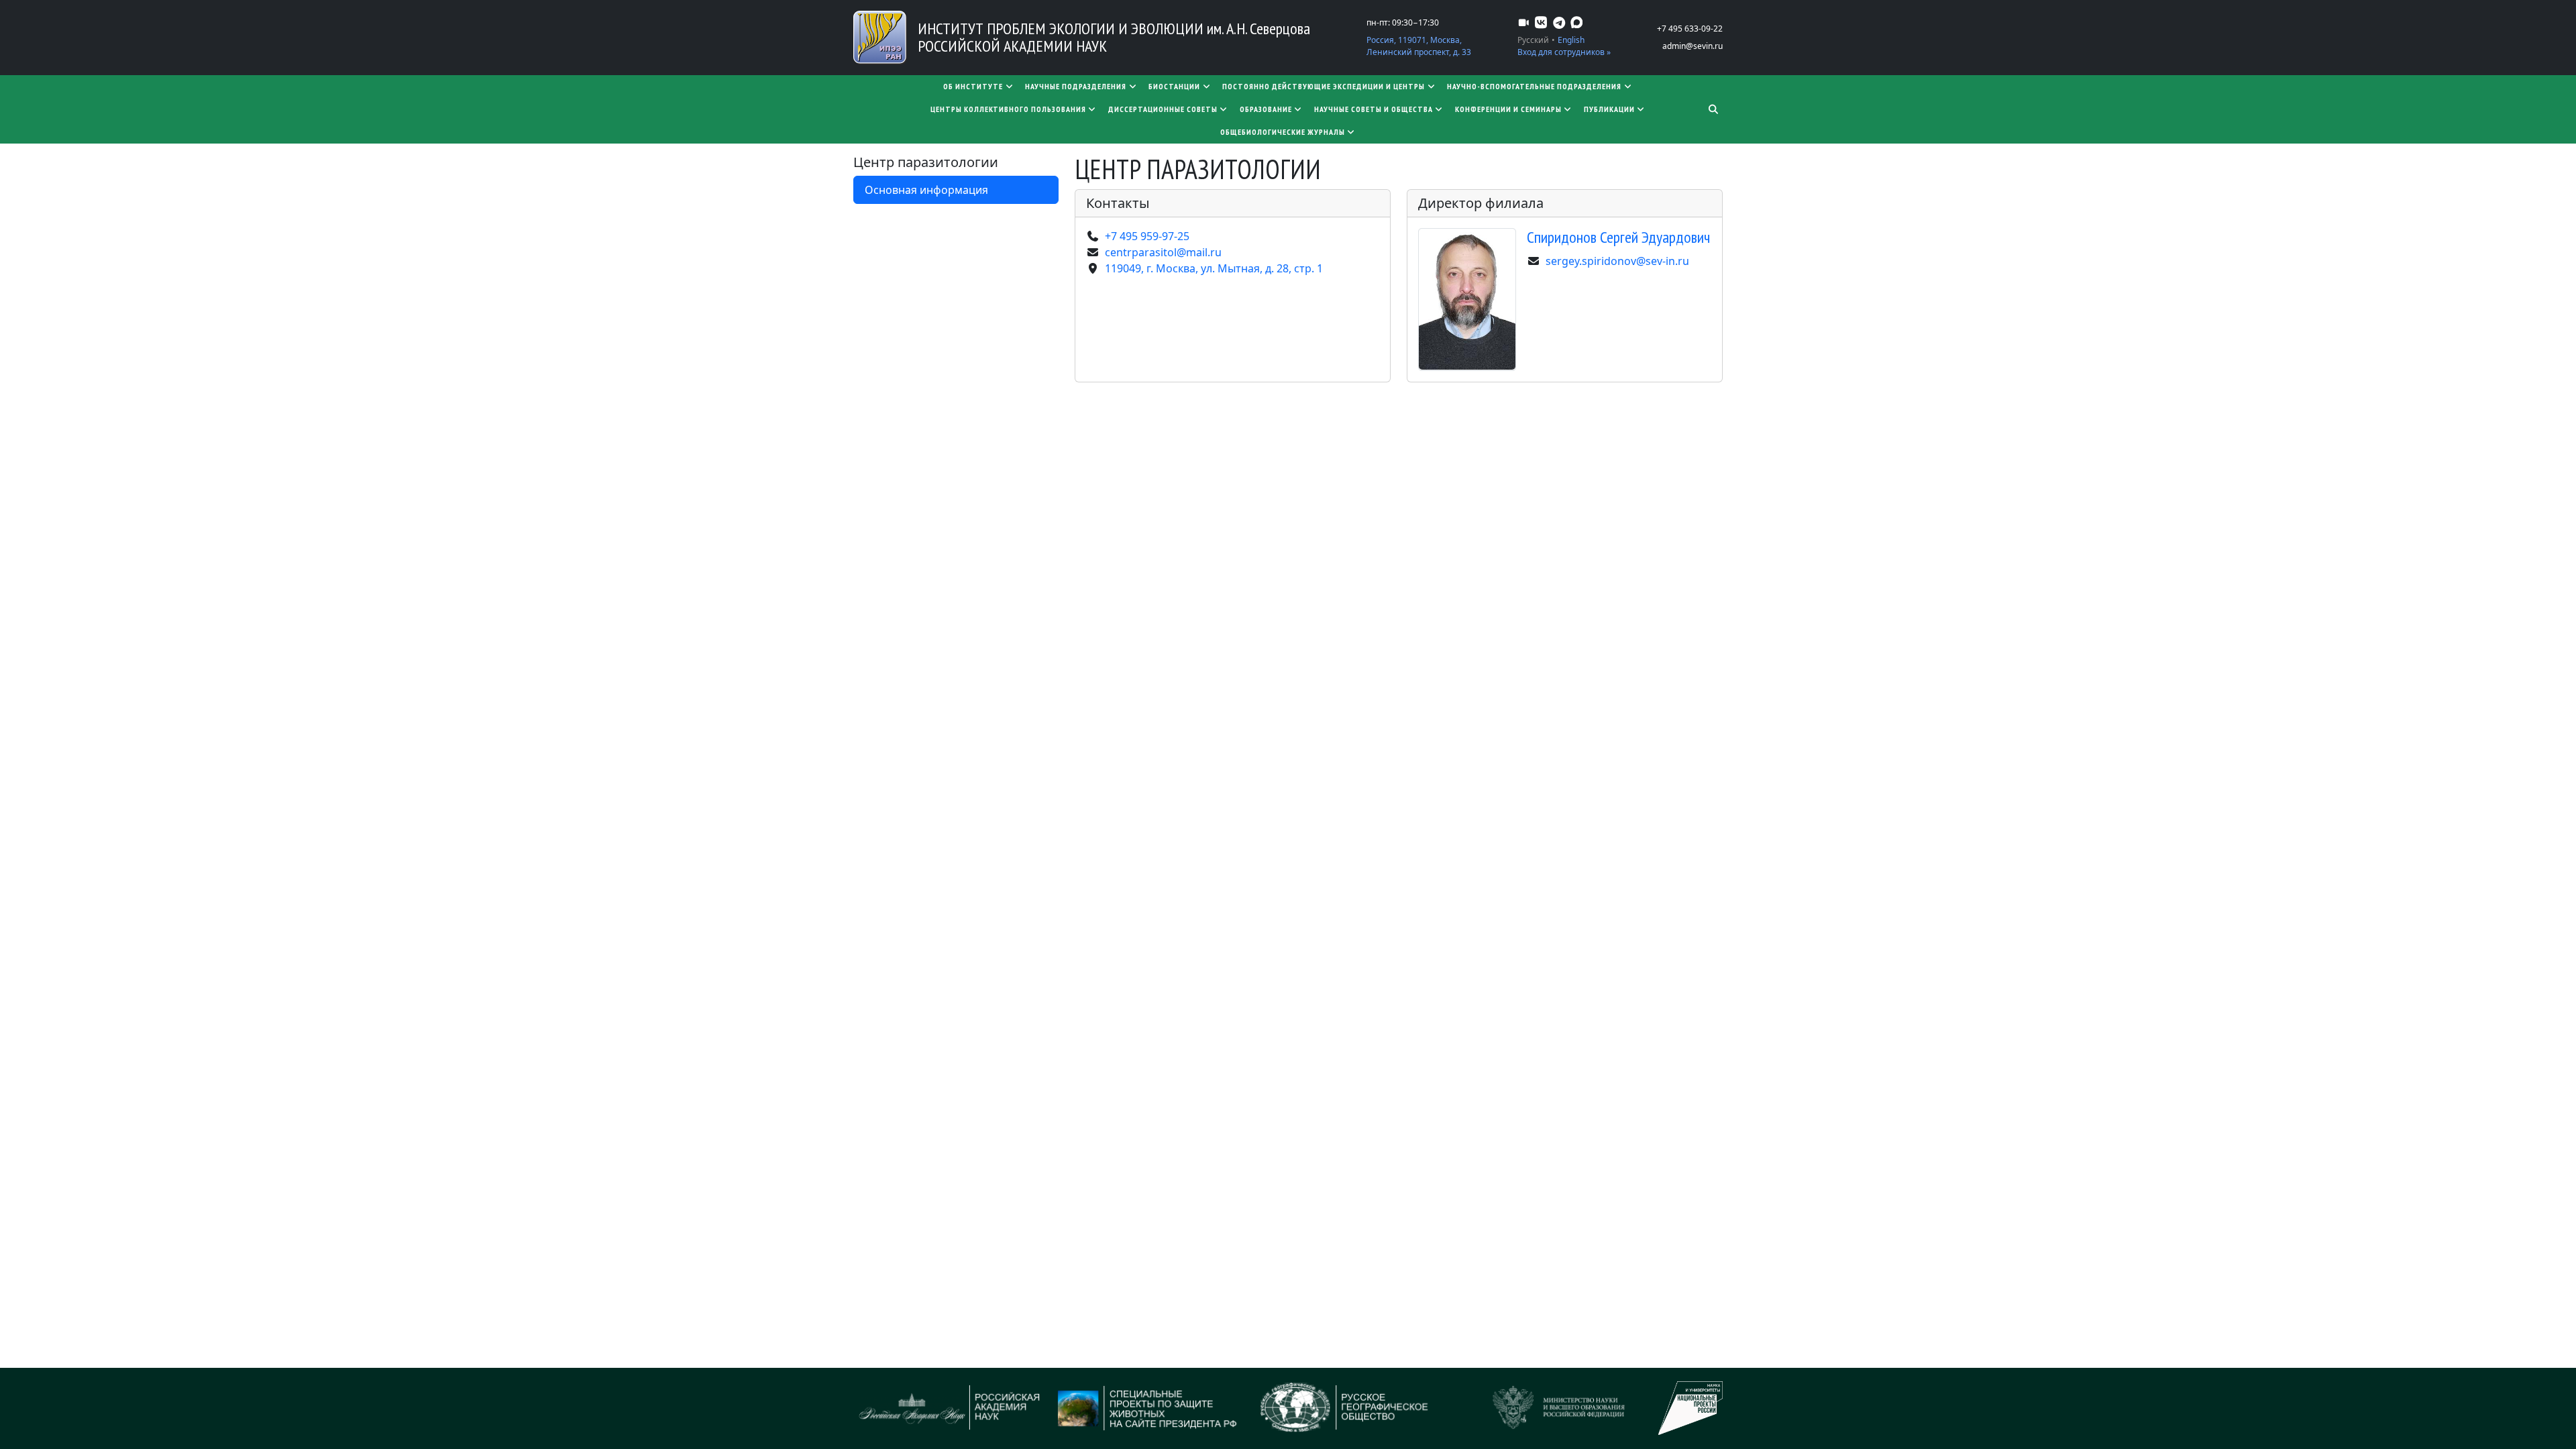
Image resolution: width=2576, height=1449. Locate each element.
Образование (1266, 109)
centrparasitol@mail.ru (1163, 252)
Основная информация (926, 190)
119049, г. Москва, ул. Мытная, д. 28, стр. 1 (1214, 268)
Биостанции (1174, 86)
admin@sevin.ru (1693, 46)
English (1571, 40)
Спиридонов (1618, 237)
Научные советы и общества (1374, 109)
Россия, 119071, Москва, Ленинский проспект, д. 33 (1419, 46)
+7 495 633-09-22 (1690, 29)
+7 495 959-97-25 (1147, 236)
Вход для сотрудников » (1564, 52)
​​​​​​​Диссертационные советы (1163, 109)
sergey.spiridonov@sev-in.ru (1617, 261)
